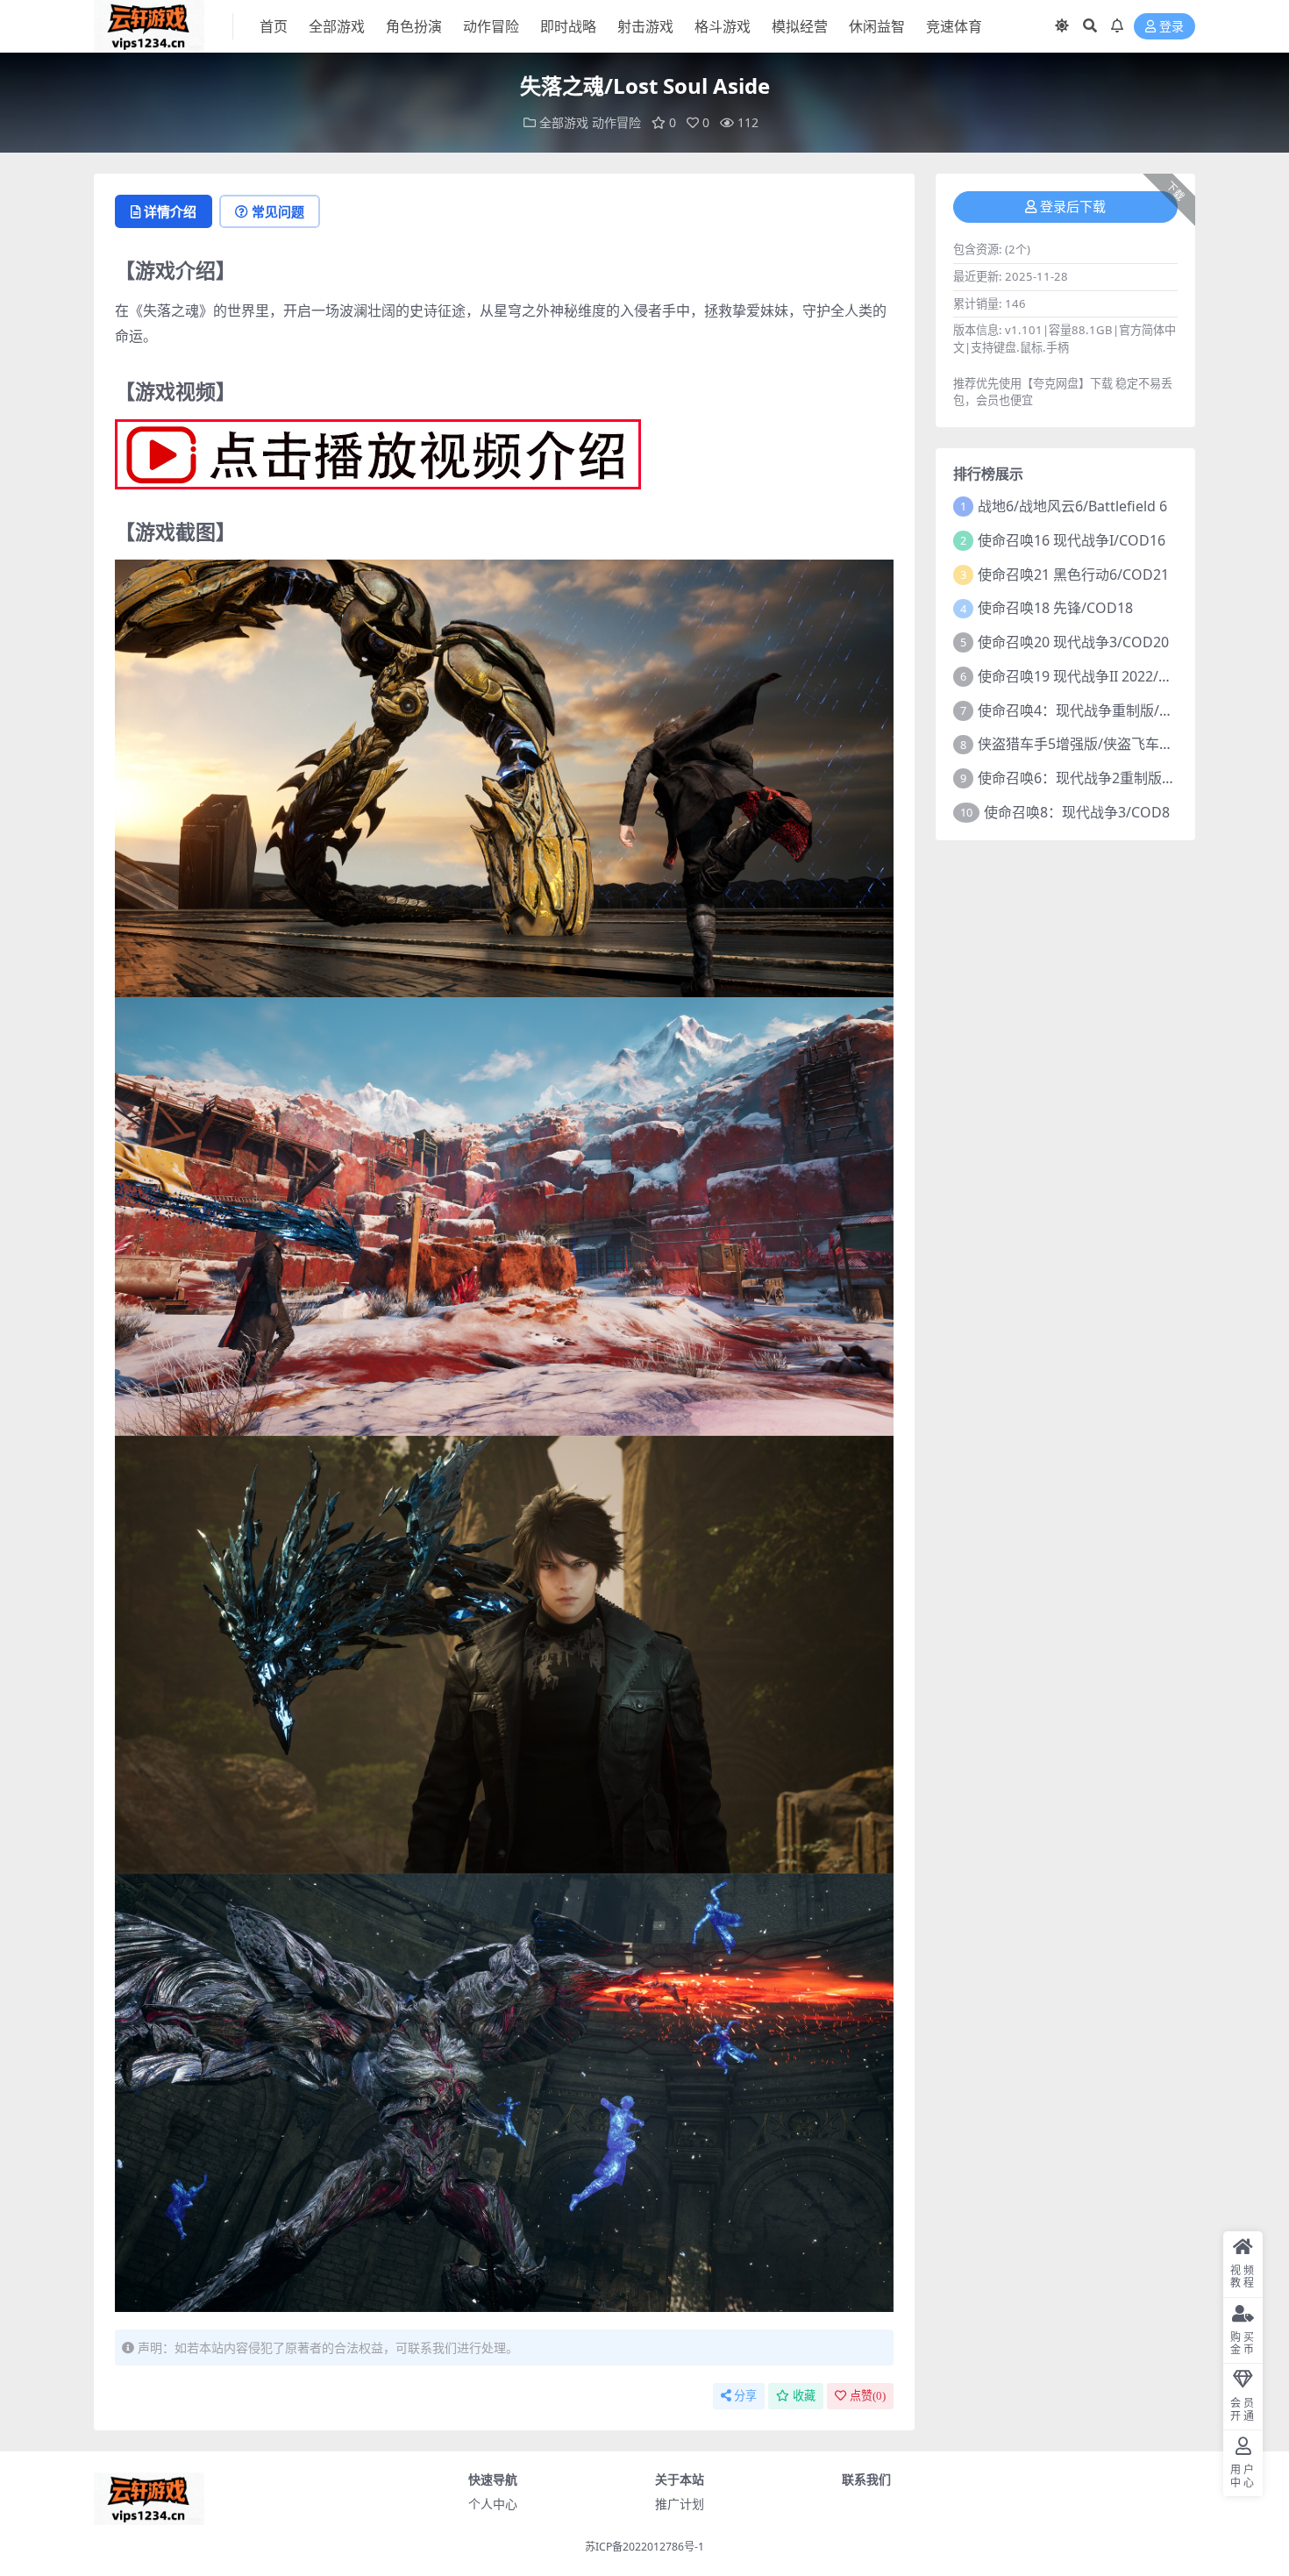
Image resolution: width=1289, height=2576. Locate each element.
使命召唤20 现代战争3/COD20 (1073, 642)
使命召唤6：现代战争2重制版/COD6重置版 (1113, 778)
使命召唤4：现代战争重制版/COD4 (1088, 710)
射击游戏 (645, 26)
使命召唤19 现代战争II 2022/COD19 (1091, 676)
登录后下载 (1073, 207)
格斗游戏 (723, 26)
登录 (1171, 27)
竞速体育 (954, 26)
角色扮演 (414, 26)
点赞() (868, 2396)
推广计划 (680, 2504)
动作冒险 (491, 26)
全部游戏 (337, 26)
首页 (274, 26)
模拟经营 (800, 26)
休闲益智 (877, 26)
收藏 (804, 2396)
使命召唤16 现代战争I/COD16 (1072, 540)
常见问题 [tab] (278, 211)
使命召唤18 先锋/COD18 (1055, 608)
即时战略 (568, 26)
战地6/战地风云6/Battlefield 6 (1072, 506)
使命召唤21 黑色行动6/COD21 (1073, 574)
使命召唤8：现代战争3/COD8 (1077, 812)
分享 (745, 2396)
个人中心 (493, 2504)
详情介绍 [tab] (170, 211)
